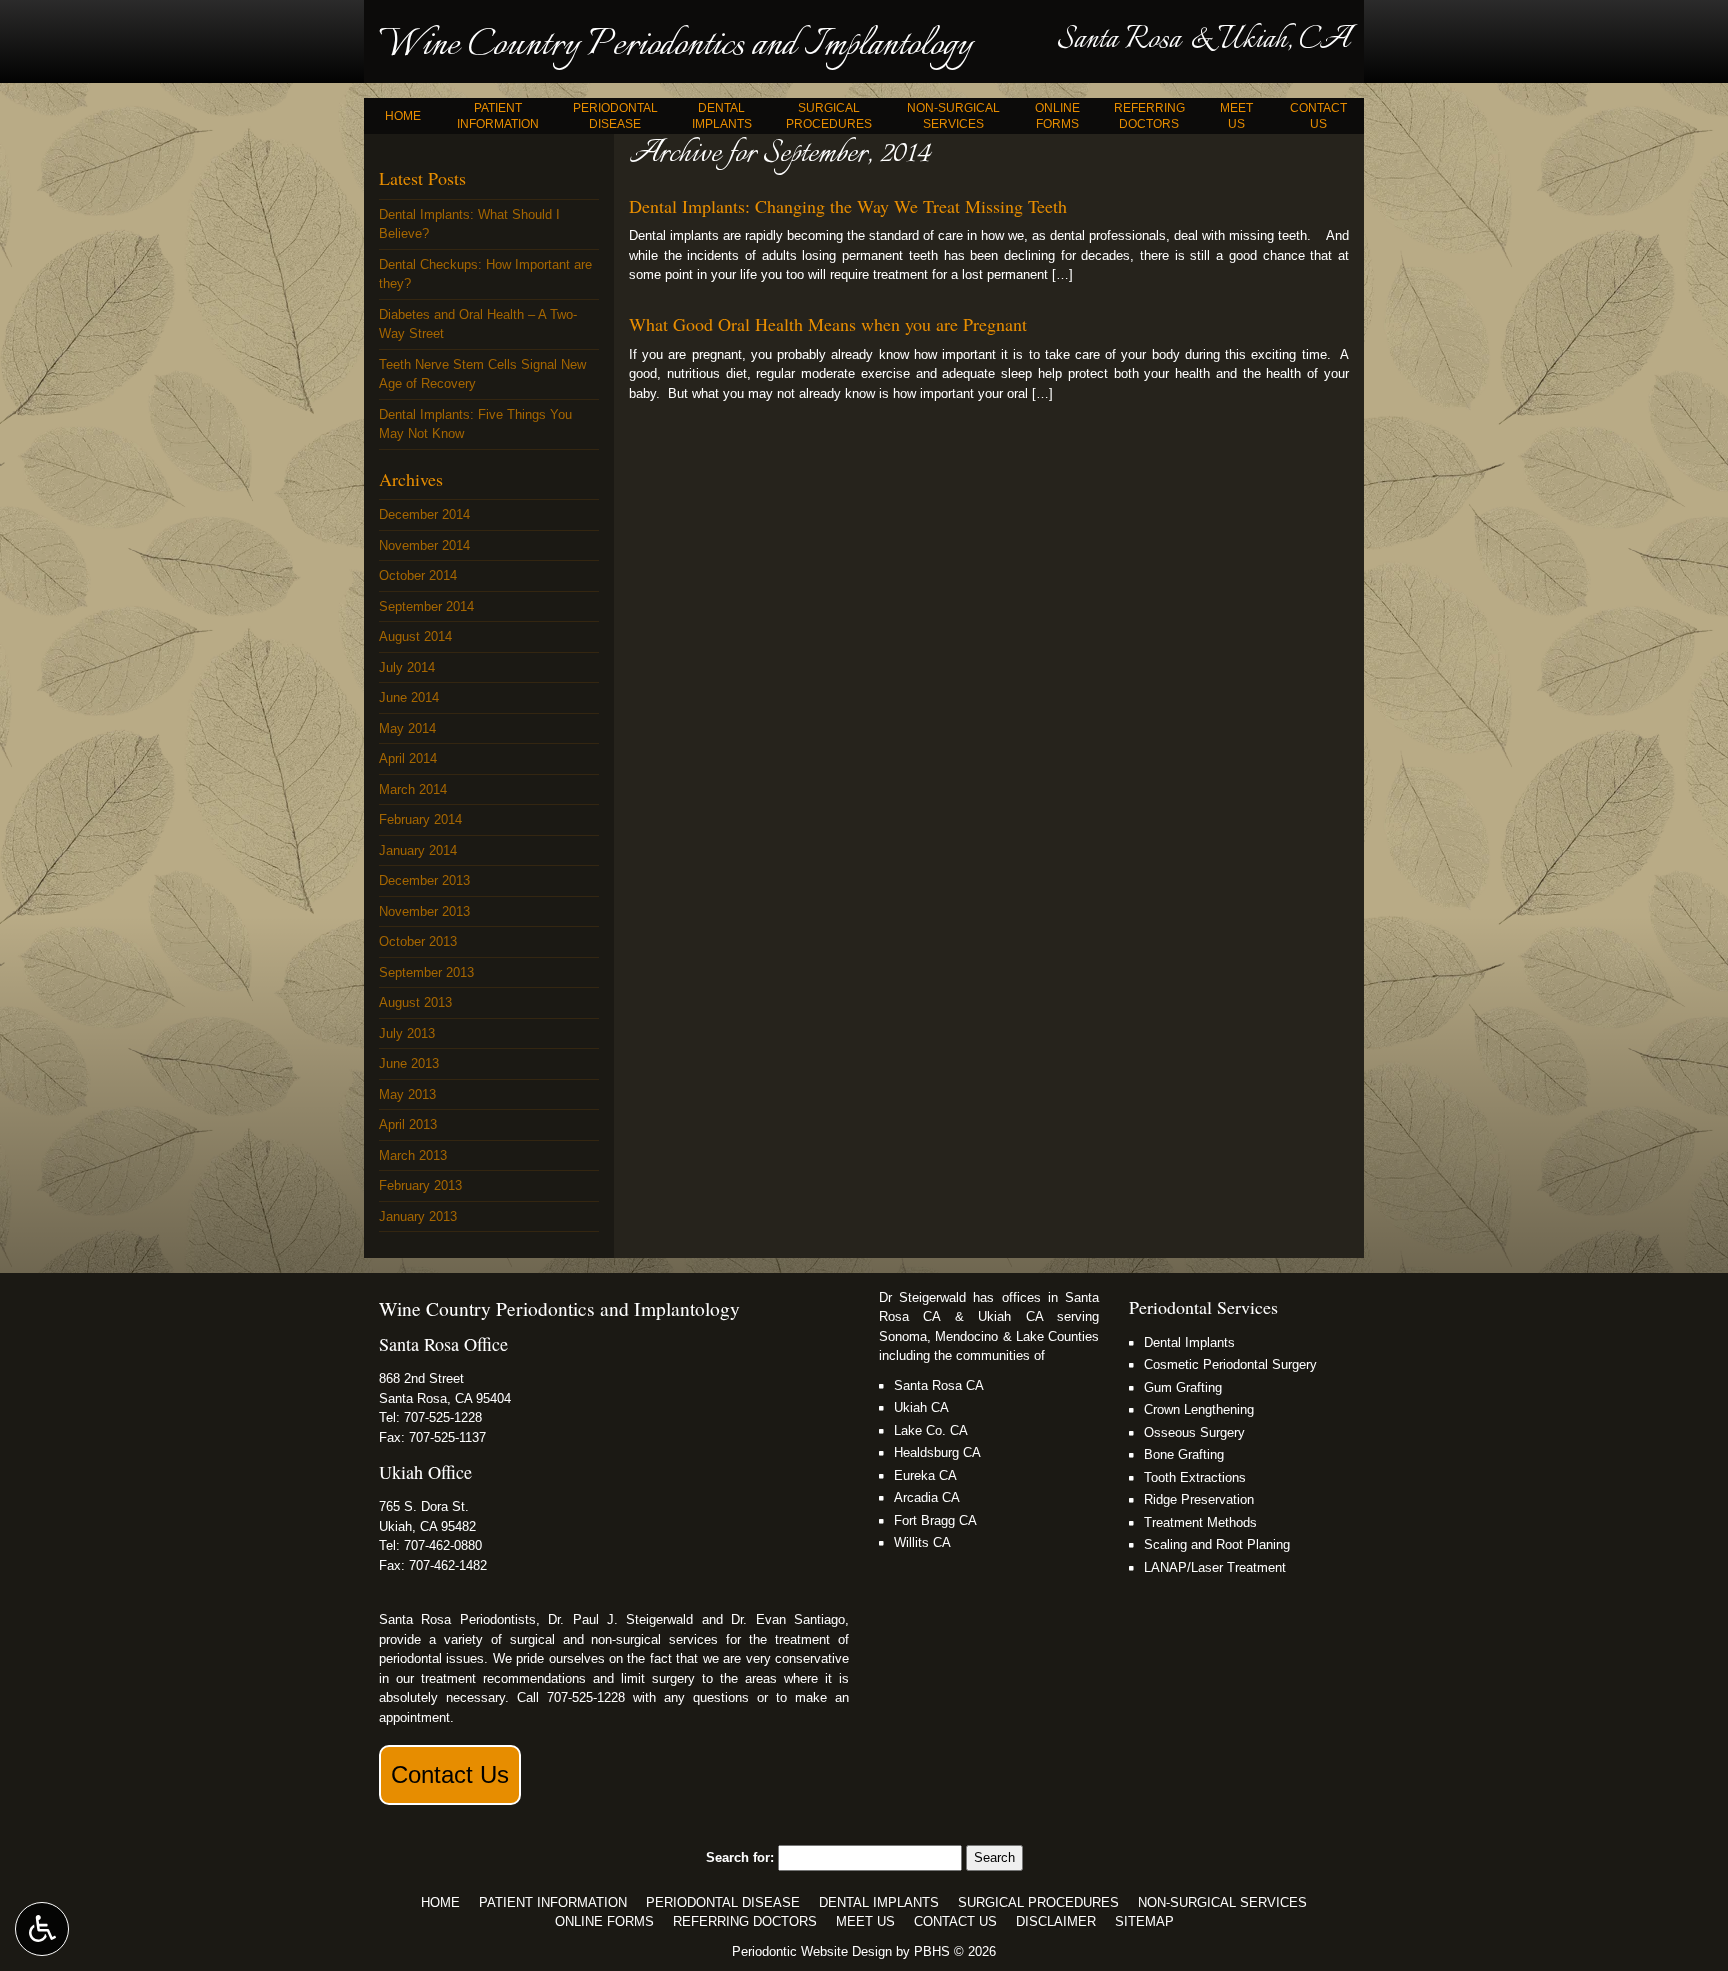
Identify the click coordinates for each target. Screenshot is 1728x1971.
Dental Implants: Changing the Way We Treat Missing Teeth (848, 206)
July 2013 (407, 1033)
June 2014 (409, 697)
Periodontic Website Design (812, 1951)
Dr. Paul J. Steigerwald (620, 1619)
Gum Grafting (1183, 1387)
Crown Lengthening (1199, 1409)
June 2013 (409, 1063)
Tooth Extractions (1195, 1477)
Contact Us (450, 1774)
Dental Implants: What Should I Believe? (469, 224)
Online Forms (604, 1921)
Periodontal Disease (723, 1902)
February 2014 (420, 819)
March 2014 (413, 789)
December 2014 (424, 514)
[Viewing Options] (42, 1929)
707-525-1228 (443, 1417)
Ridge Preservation (1199, 1499)
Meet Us (865, 1921)
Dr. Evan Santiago (788, 1619)
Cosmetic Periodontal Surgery (1230, 1364)
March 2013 (413, 1155)
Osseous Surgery (1194, 1432)
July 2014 (407, 667)
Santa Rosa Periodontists (457, 1619)
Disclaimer (1056, 1921)
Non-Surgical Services (1222, 1902)
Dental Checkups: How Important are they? (485, 274)
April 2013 (408, 1124)
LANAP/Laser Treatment (1215, 1567)
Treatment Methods (1200, 1522)
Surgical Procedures (1038, 1902)
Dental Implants (1189, 1342)
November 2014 (424, 545)
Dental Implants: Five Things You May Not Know (475, 424)
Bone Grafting (1184, 1454)
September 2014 (426, 606)
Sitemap (1144, 1921)
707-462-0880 (443, 1545)
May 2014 (407, 728)
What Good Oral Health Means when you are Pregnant (828, 324)
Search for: (740, 1857)
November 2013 (424, 911)
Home (403, 116)
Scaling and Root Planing (1217, 1544)
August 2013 (415, 1002)
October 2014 (418, 575)
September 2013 (426, 972)
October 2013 (418, 941)
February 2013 (420, 1185)
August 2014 (415, 636)
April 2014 (408, 758)
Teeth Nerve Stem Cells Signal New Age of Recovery (482, 374)
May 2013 (407, 1094)
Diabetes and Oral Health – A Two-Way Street (478, 324)
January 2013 (418, 1216)
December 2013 (424, 880)
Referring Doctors (745, 1921)
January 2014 (418, 850)
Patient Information (553, 1902)
